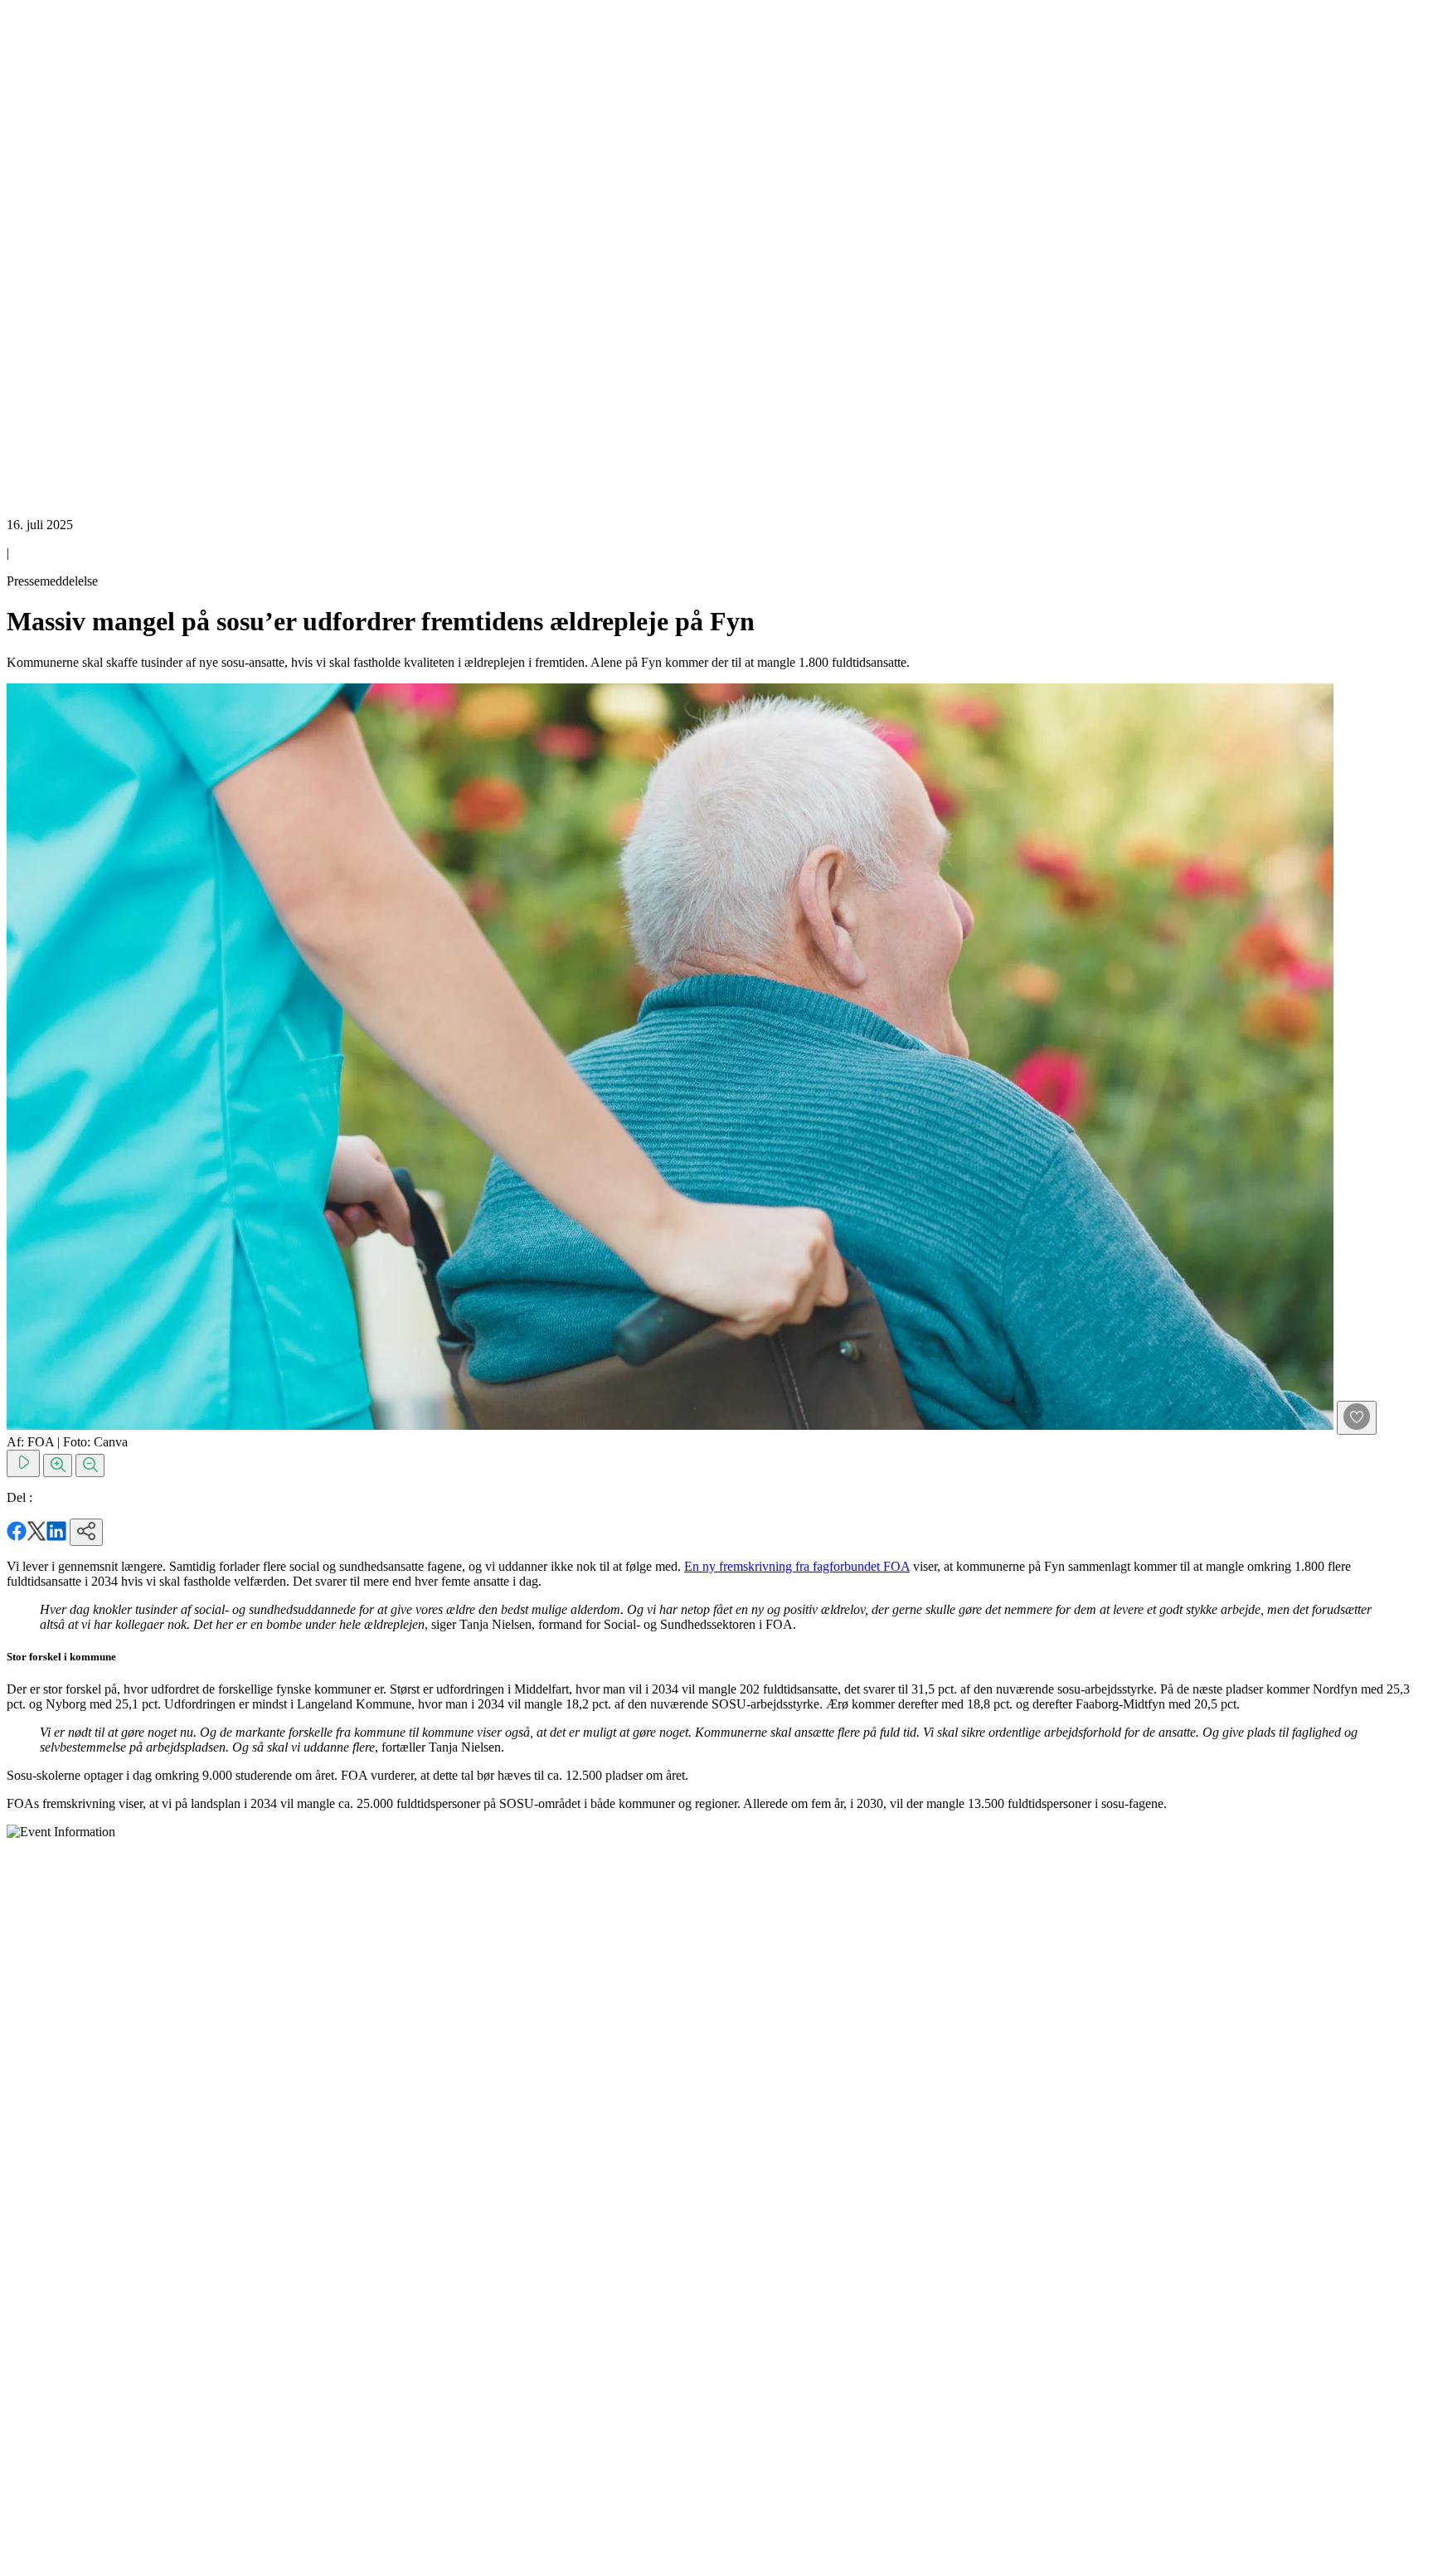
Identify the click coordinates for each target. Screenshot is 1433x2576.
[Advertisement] (73, 255)
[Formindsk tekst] (90, 1465)
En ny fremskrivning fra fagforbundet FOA (797, 1566)
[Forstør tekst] (58, 1465)
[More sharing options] (86, 1532)
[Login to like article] (1357, 1418)
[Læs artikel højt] (23, 1463)
